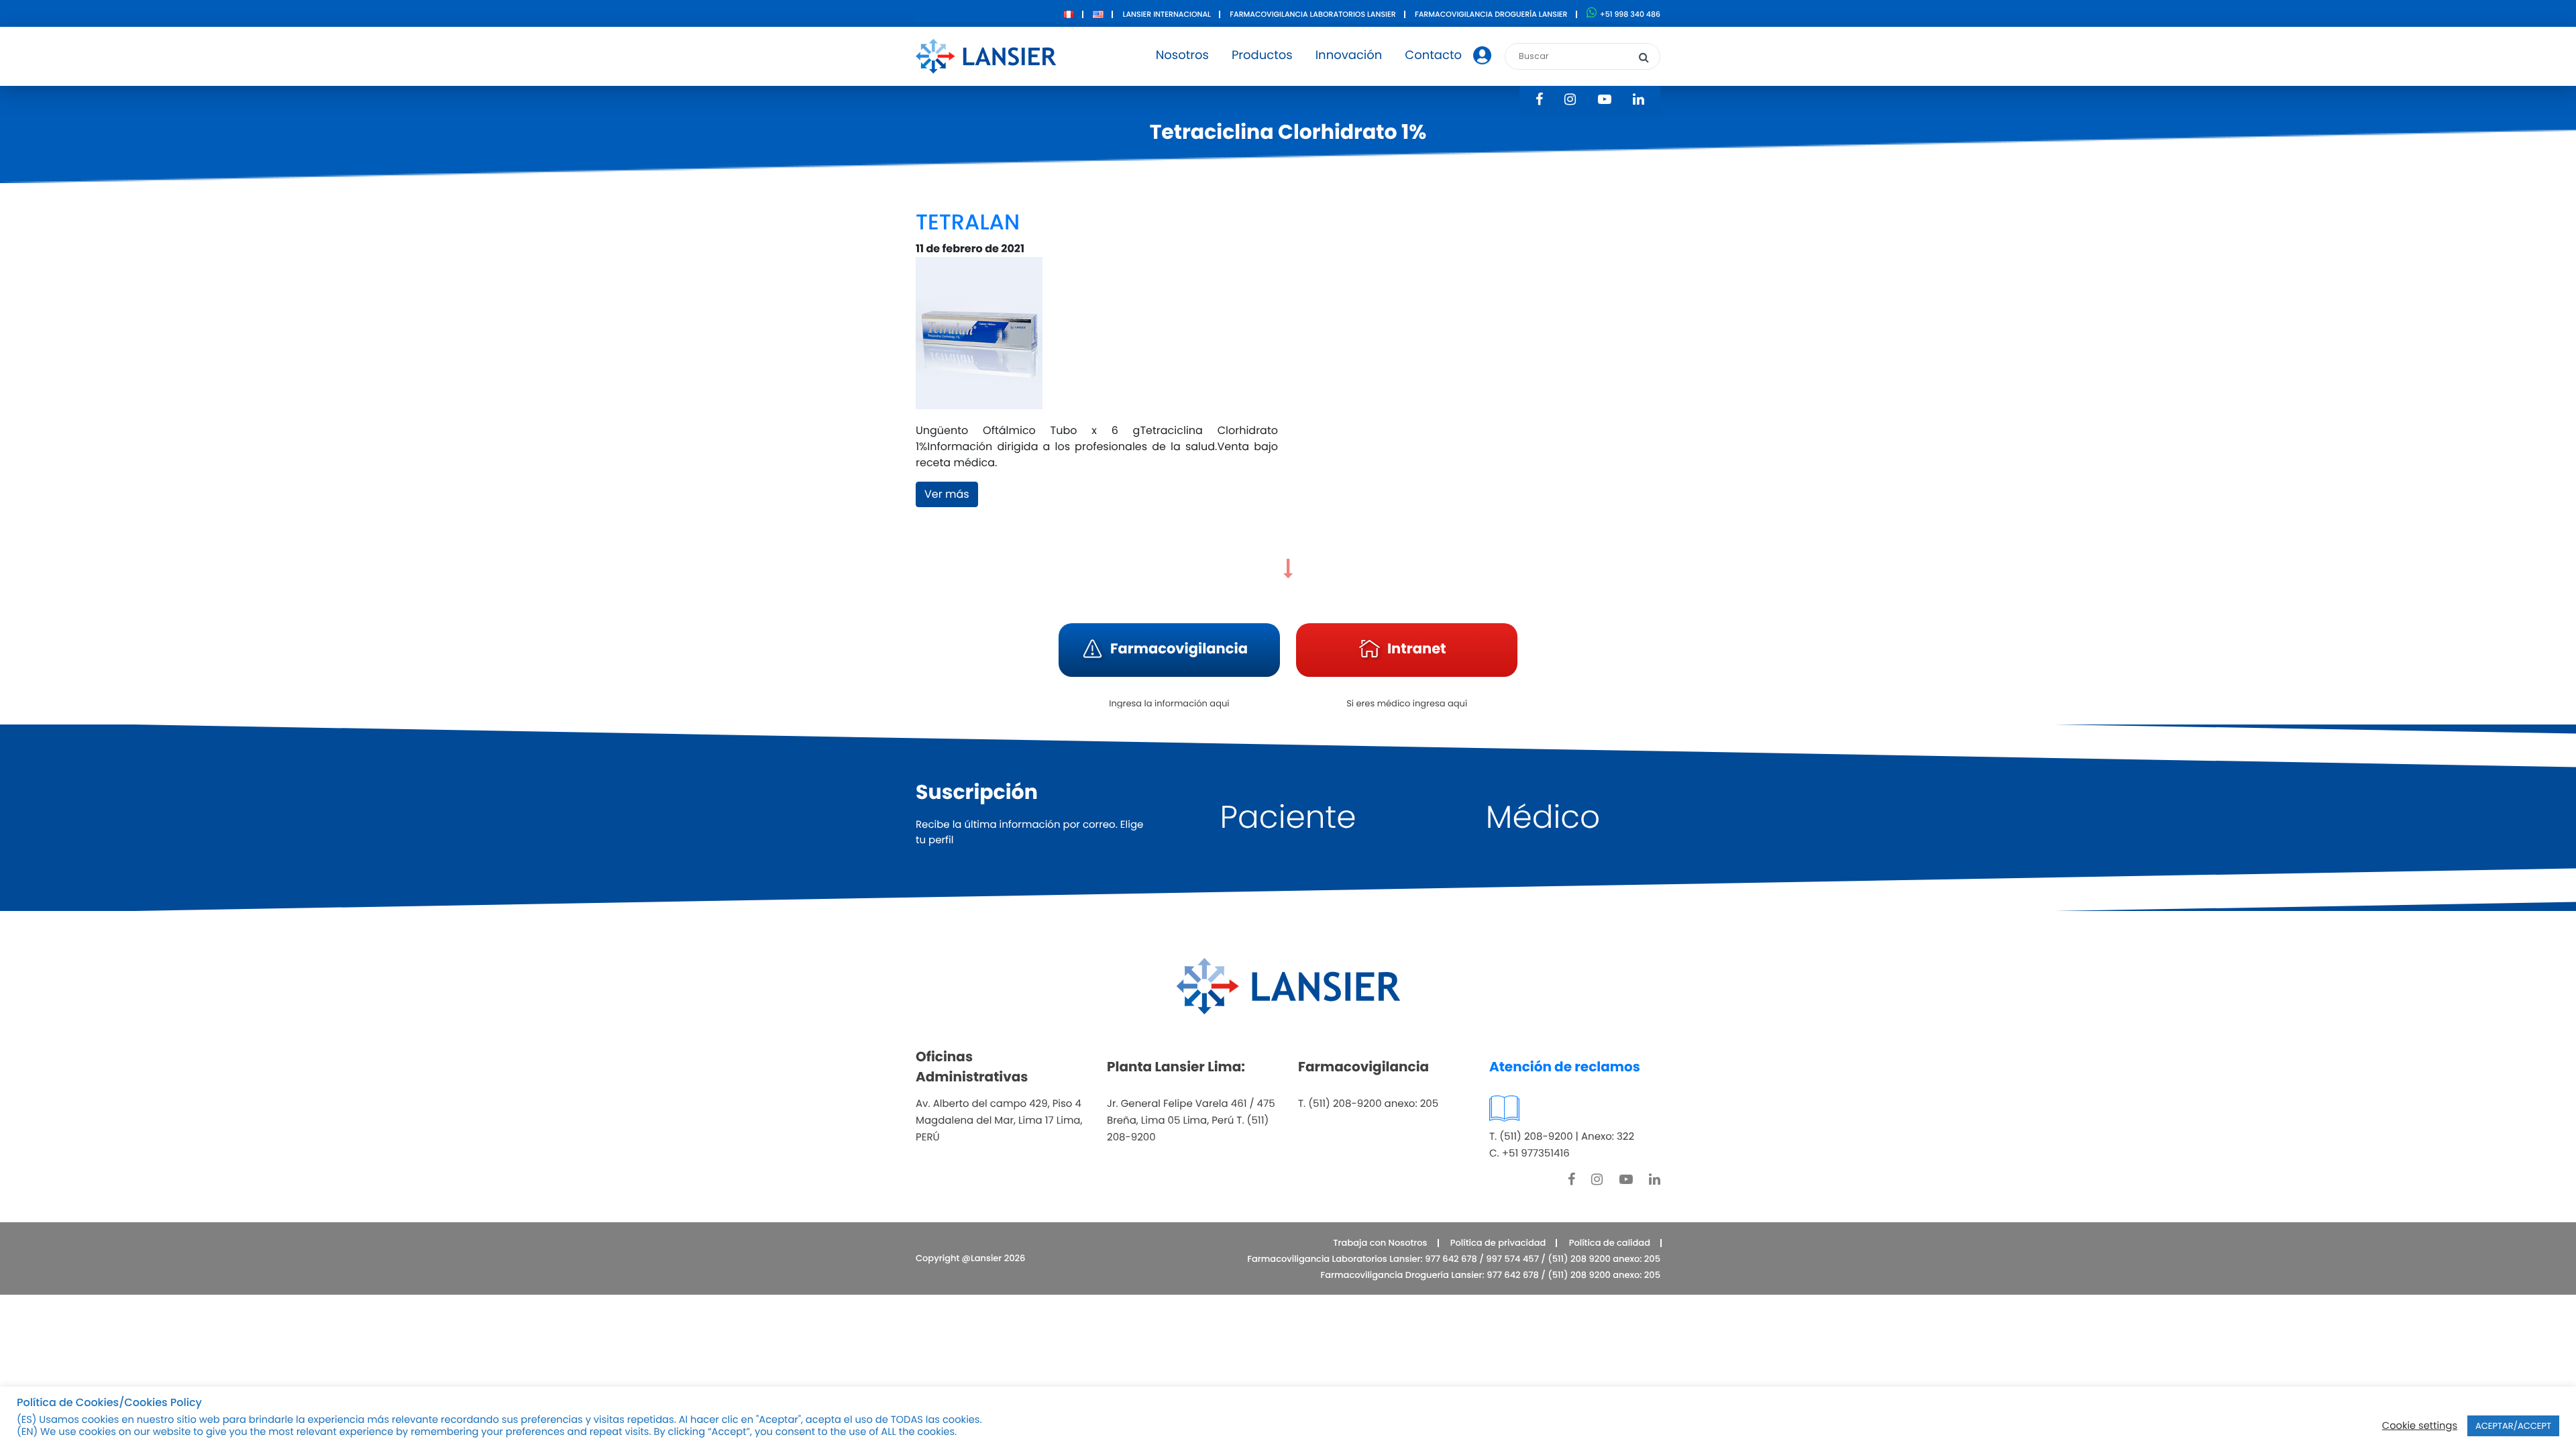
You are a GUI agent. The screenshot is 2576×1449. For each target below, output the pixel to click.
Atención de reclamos (1565, 1067)
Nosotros (1182, 55)
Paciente (1288, 817)
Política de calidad (1610, 1243)
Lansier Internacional (1167, 14)
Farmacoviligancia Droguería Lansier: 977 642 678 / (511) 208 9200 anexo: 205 (1491, 1275)
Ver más (947, 494)
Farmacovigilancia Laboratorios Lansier (1312, 14)
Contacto (1433, 55)
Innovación (1349, 55)
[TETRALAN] (979, 339)
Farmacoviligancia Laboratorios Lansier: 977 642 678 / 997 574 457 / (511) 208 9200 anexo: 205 (1454, 1259)
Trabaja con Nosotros (1380, 1243)
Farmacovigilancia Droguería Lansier (1491, 14)
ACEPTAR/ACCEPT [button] (2513, 1426)
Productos (1262, 55)
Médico (1543, 817)
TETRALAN (968, 222)
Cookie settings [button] (2420, 1426)
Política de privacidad (1498, 1243)
